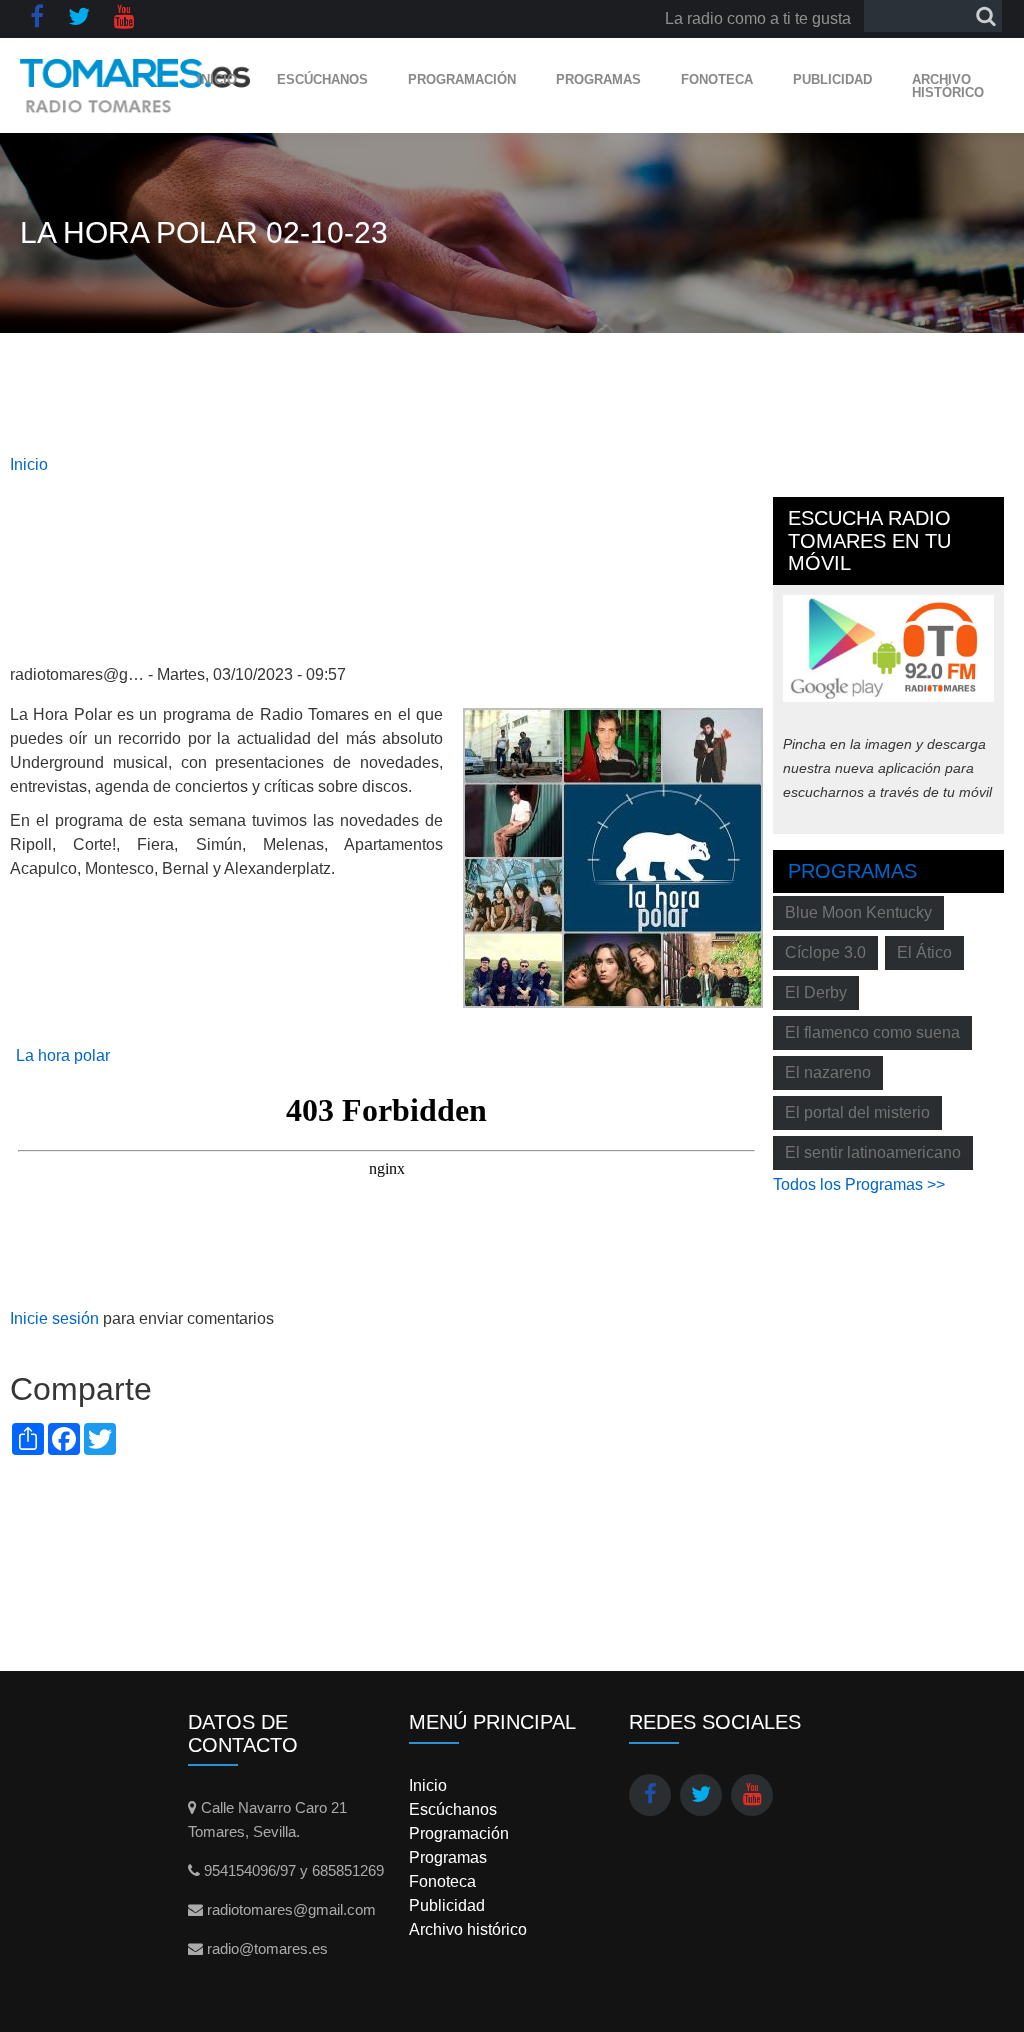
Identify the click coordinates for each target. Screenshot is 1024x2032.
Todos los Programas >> (859, 1184)
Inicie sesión (54, 1318)
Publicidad (832, 79)
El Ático (924, 952)
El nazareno (828, 1072)
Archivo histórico (948, 86)
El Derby (816, 992)
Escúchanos (322, 79)
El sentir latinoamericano (873, 1152)
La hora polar (63, 1055)
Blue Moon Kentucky (858, 912)
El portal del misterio (857, 1112)
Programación (462, 79)
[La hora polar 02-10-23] (613, 856)
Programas (598, 79)
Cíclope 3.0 (825, 952)
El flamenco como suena (872, 1032)
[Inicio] (135, 85)
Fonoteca (717, 79)
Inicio (217, 79)
